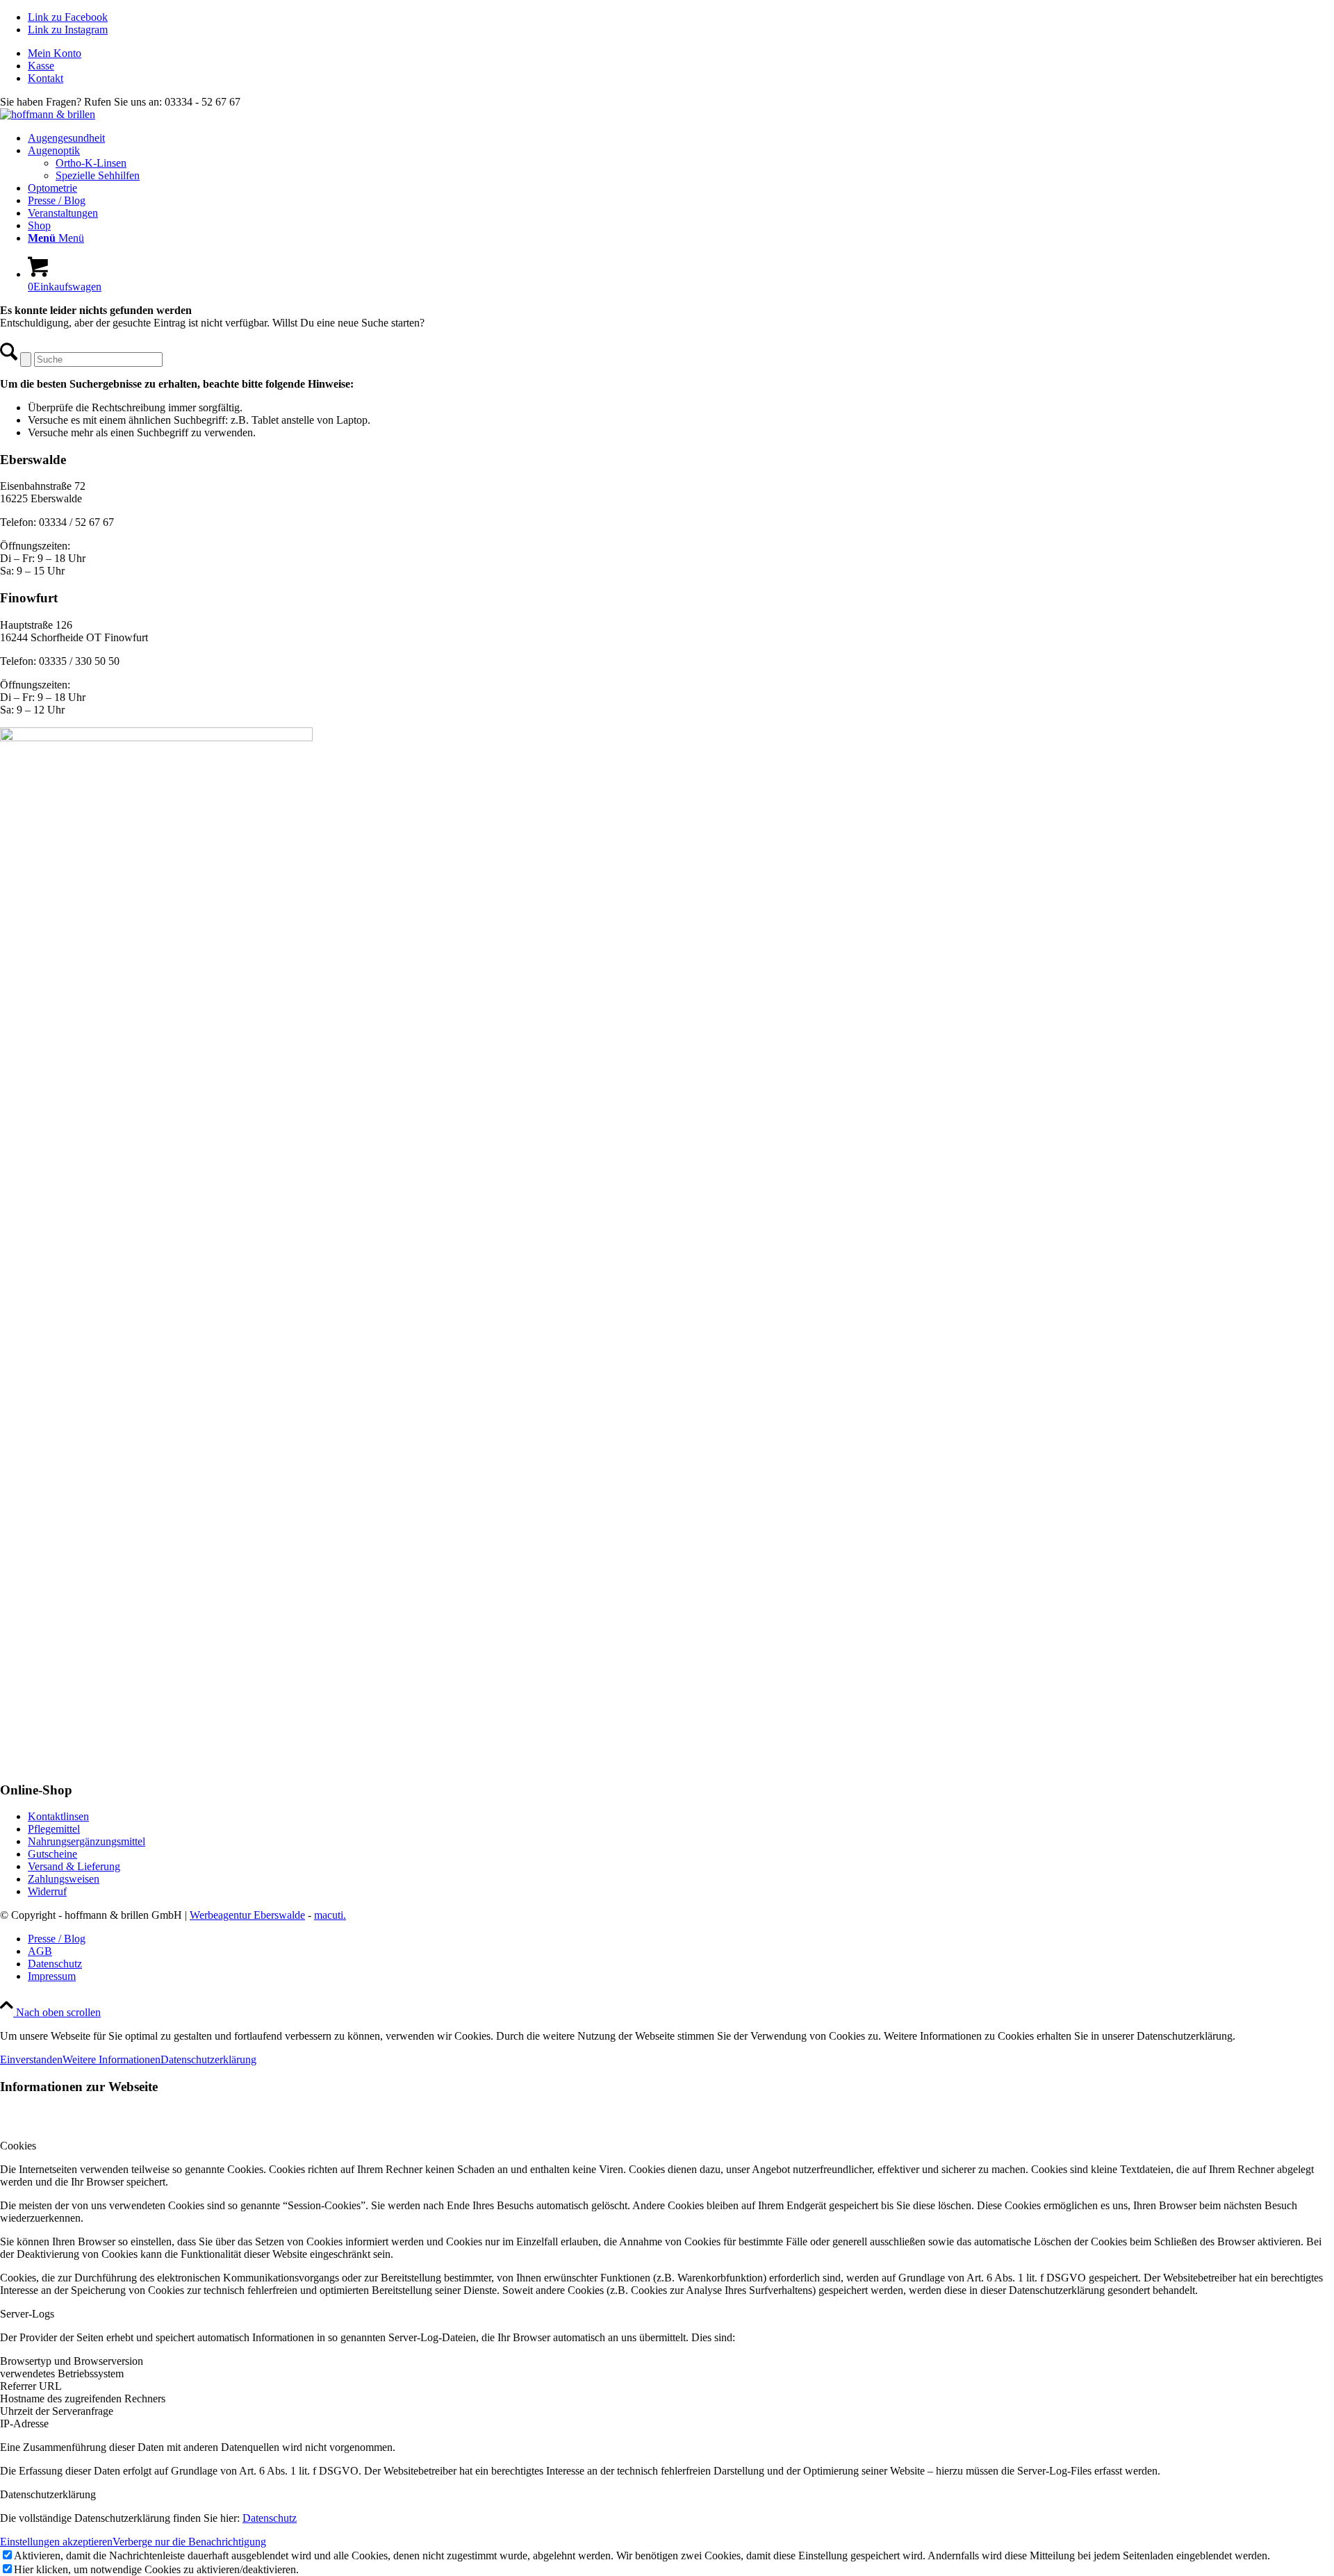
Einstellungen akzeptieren (56, 2542)
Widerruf (47, 1891)
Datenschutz (270, 2518)
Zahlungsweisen (64, 1879)
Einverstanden (31, 2059)
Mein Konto (55, 53)
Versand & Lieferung (74, 1866)
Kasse (41, 66)
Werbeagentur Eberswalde (247, 1915)
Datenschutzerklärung (208, 2059)
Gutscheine (52, 1854)
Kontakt (46, 78)
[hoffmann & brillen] (48, 114)
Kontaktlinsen (58, 1816)
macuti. (330, 1915)
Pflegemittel (54, 1829)
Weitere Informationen (112, 2059)
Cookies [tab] (18, 2146)
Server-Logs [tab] (27, 2314)
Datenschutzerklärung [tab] (48, 2494)
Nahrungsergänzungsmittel (87, 1841)
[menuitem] (681, 53)
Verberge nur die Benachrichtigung (189, 2542)
